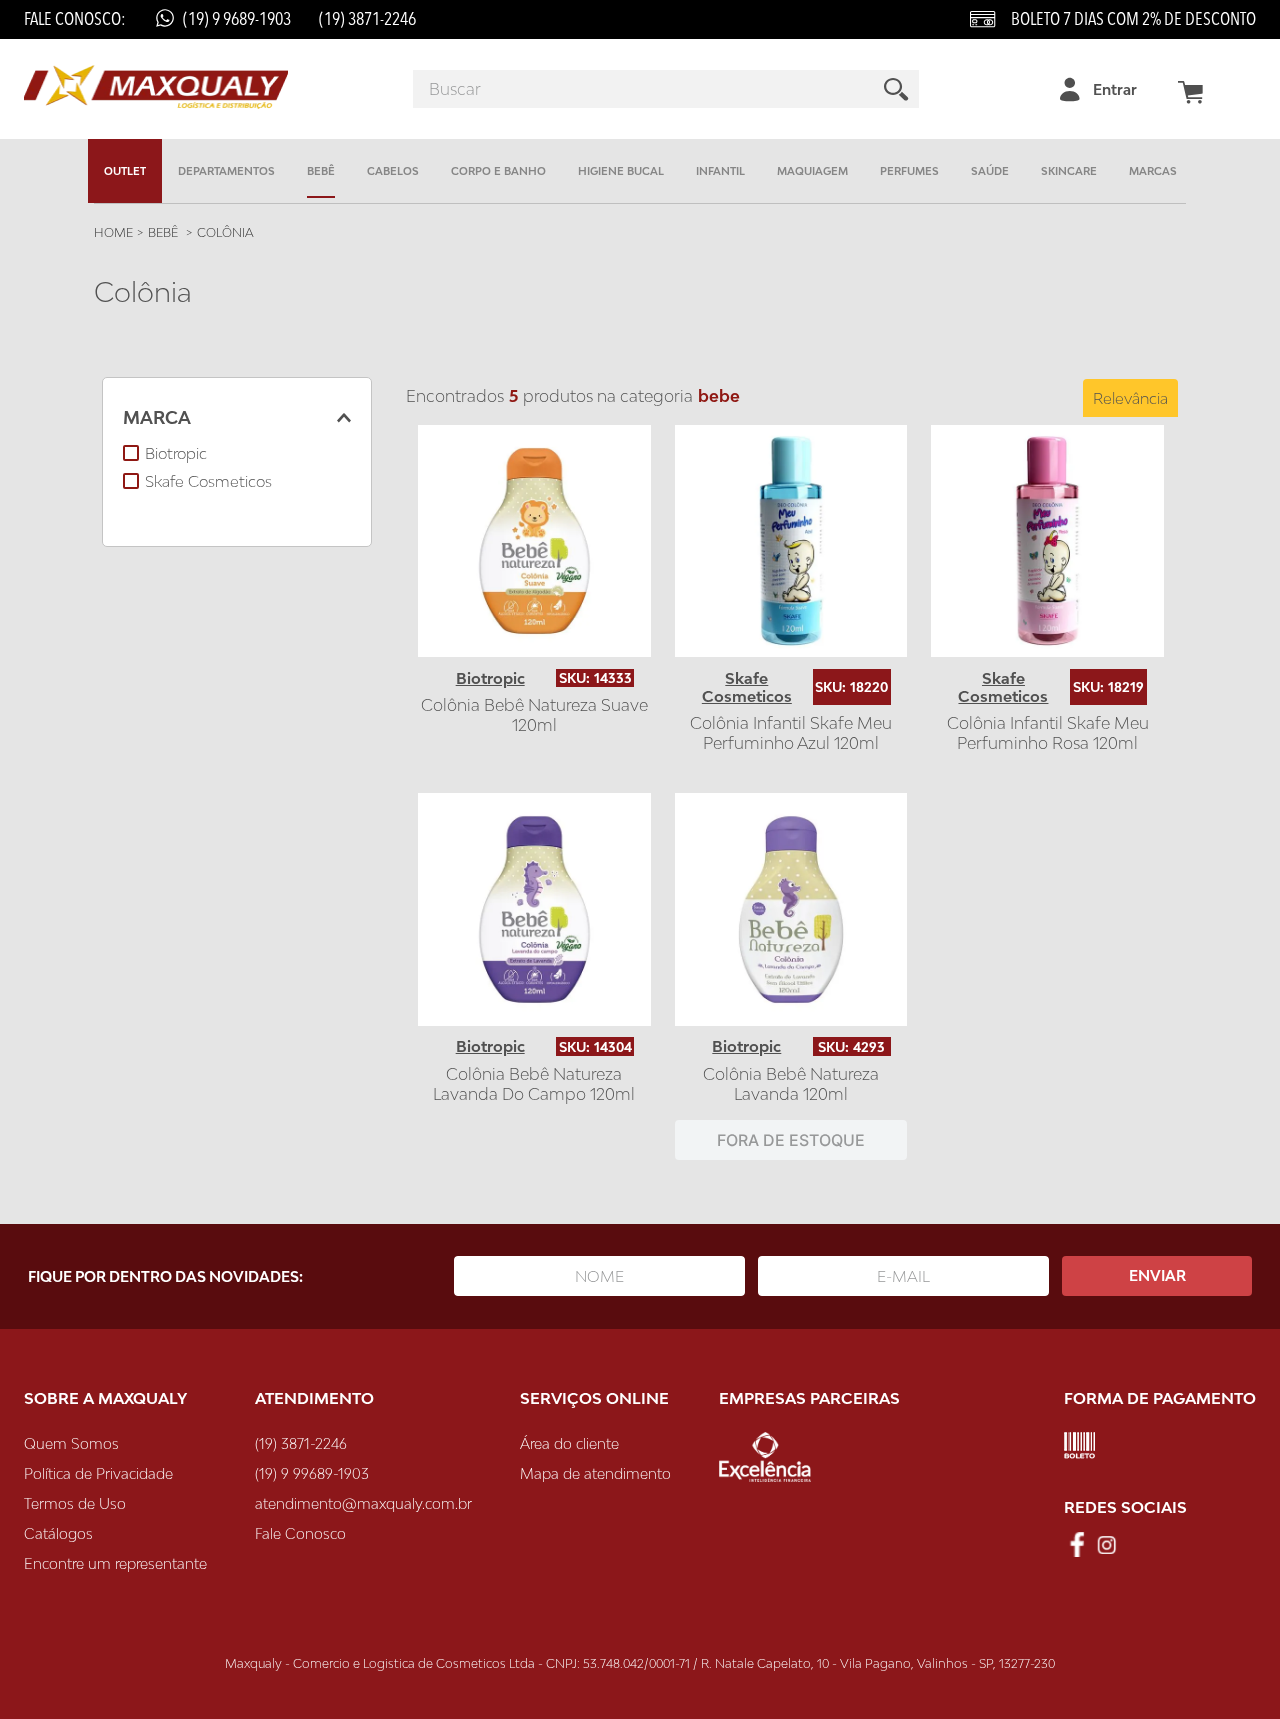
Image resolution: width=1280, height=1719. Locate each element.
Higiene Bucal (621, 171)
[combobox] (666, 89)
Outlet (125, 171)
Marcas (1153, 171)
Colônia (225, 233)
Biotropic (176, 453)
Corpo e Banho (498, 171)
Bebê (321, 171)
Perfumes (909, 171)
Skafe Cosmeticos (208, 481)
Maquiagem (812, 171)
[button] (237, 418)
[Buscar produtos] (896, 89)
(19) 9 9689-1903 (237, 20)
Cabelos (393, 171)
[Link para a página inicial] (113, 233)
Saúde (990, 171)
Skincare (1069, 171)
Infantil (720, 171)
